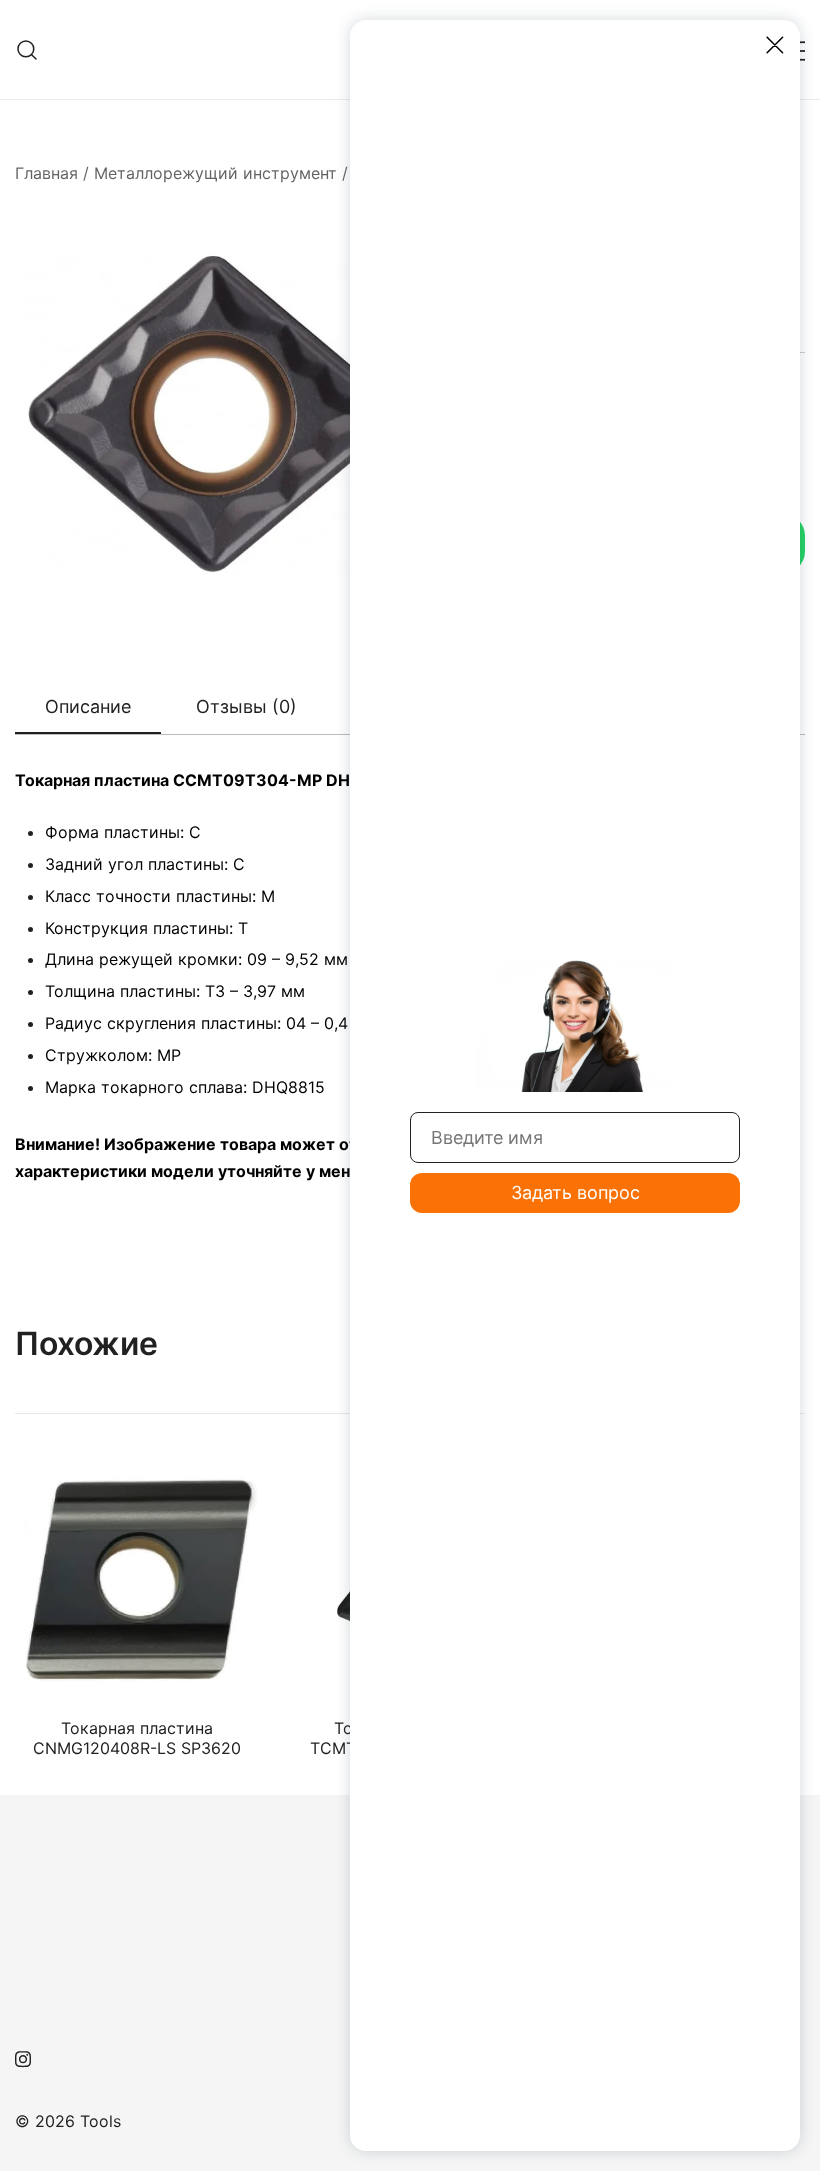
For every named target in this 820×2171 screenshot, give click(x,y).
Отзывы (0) (246, 706)
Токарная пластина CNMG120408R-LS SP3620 (137, 1737)
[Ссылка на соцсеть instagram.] (23, 2057)
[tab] (88, 708)
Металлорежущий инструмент (215, 173)
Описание (88, 706)
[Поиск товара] (27, 49)
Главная (46, 173)
